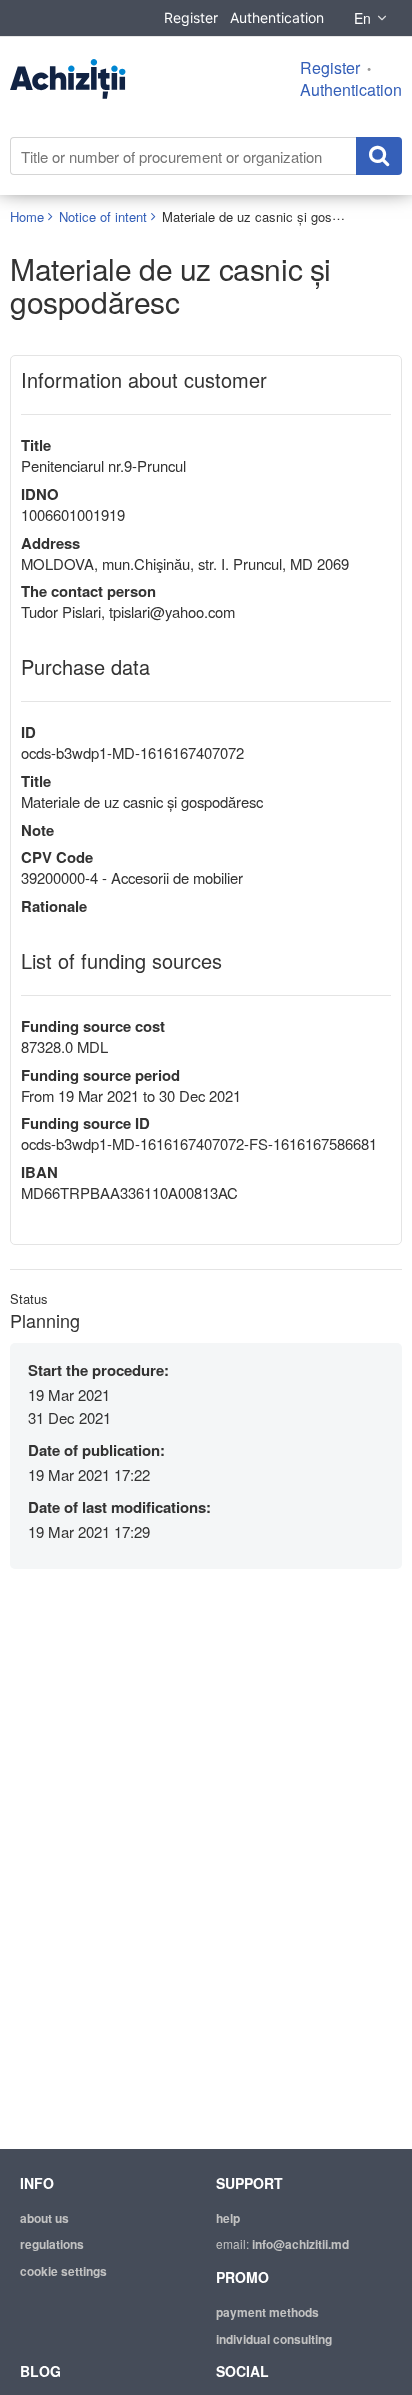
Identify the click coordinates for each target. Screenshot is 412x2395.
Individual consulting (274, 2339)
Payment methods (267, 2312)
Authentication (277, 17)
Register (191, 17)
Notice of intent (103, 216)
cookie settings (63, 2271)
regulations (52, 2244)
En (362, 18)
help (228, 2218)
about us (44, 2218)
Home (27, 216)
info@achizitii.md (300, 2244)
